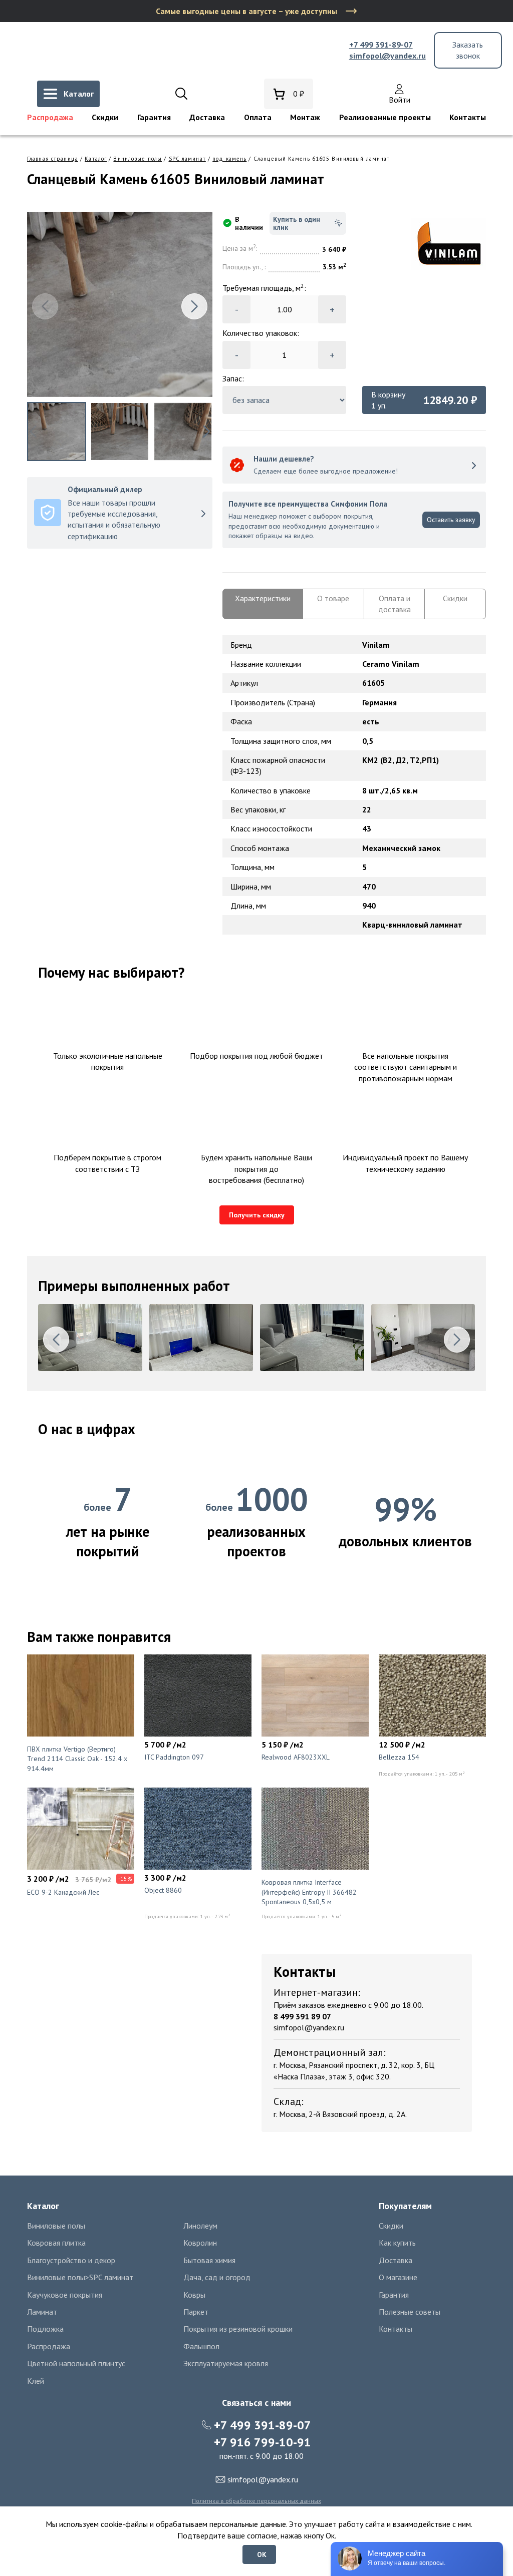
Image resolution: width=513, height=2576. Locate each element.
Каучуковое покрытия (65, 2295)
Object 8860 (163, 1890)
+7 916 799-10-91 (263, 2442)
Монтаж (305, 117)
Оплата (258, 117)
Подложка (45, 2329)
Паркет (196, 2312)
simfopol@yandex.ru (388, 56)
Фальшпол (201, 2346)
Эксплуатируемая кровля (226, 2363)
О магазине (398, 2277)
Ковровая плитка (56, 2243)
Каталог (96, 159)
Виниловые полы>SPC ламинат (80, 2277)
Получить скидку (257, 1215)
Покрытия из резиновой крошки (238, 2329)
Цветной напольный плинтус (76, 2363)
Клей (36, 2381)
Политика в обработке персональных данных (256, 2501)
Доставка (207, 117)
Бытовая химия (209, 2260)
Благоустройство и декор (71, 2260)
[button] (194, 306)
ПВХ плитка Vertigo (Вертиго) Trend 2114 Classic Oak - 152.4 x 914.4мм (77, 1759)
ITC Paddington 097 (174, 1757)
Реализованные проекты (385, 117)
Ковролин (200, 2243)
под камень (229, 159)
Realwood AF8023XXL (296, 1757)
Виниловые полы (138, 159)
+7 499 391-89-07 (381, 45)
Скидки (105, 117)
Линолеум (200, 2226)
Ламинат (42, 2312)
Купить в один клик (297, 223)
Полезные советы (410, 2312)
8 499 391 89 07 (302, 2016)
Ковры (194, 2295)
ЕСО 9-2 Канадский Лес (63, 1892)
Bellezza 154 (399, 1757)
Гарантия (154, 117)
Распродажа (50, 117)
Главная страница (53, 159)
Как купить (397, 2243)
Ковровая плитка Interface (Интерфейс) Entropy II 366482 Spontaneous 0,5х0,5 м (309, 1892)
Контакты (468, 117)
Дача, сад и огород (217, 2277)
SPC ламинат (187, 159)
